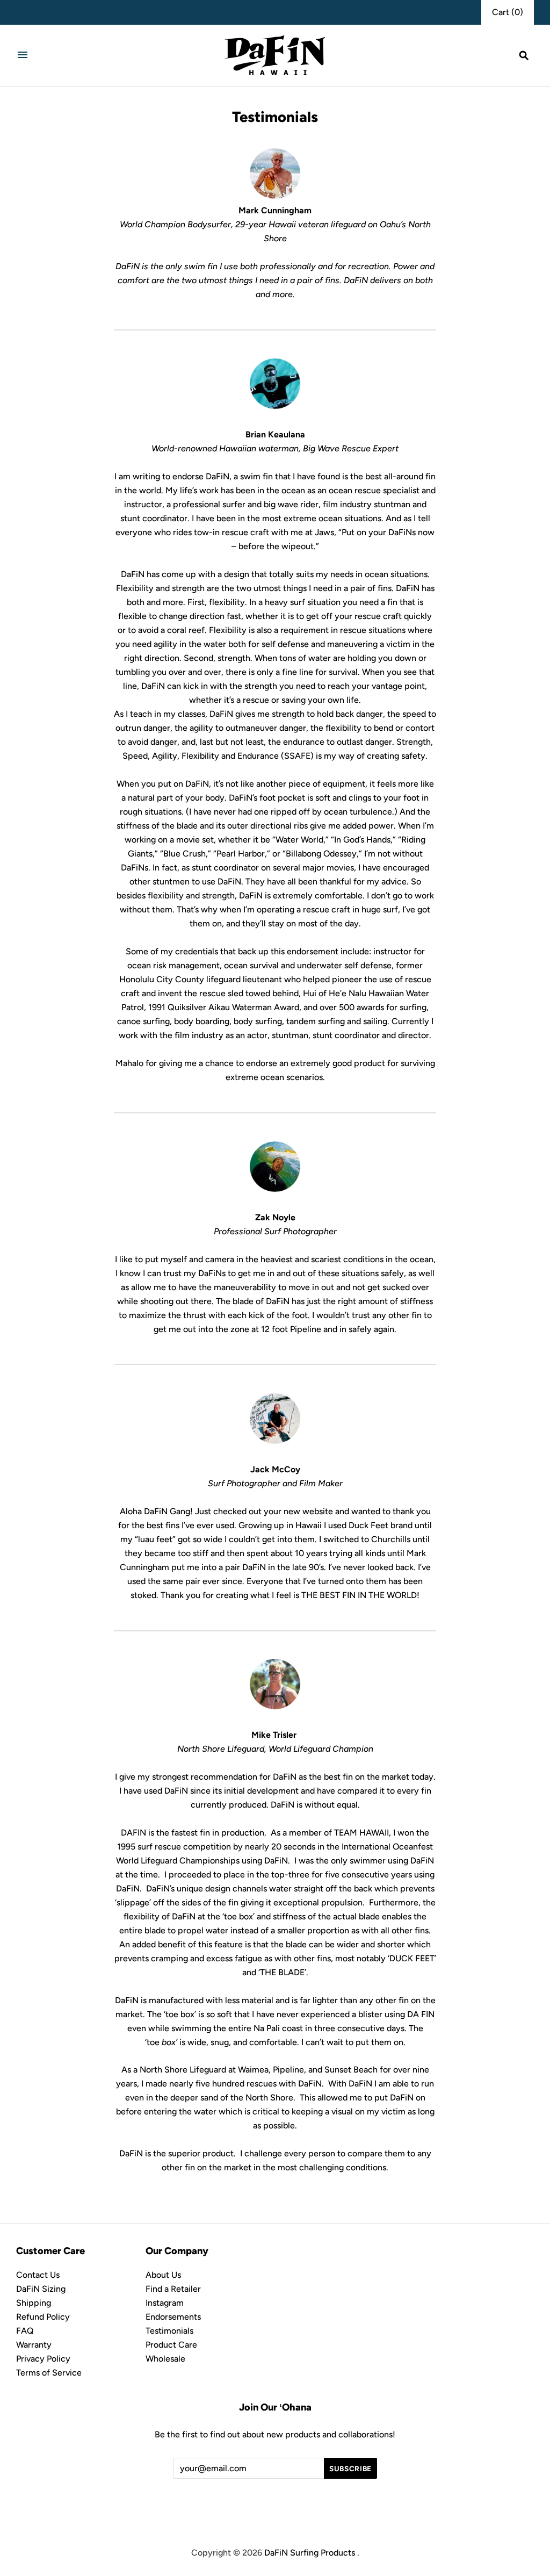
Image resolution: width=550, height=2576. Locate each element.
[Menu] (23, 55)
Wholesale (165, 2359)
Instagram (165, 2303)
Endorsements (173, 2317)
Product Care (171, 2345)
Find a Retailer (173, 2289)
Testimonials (169, 2331)
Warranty (34, 2345)
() (508, 12)
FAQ (25, 2331)
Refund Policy (43, 2317)
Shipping (34, 2303)
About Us (163, 2275)
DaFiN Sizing (41, 2289)
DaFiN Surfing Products (310, 2553)
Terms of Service (49, 2373)
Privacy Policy (43, 2359)
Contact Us (38, 2275)
